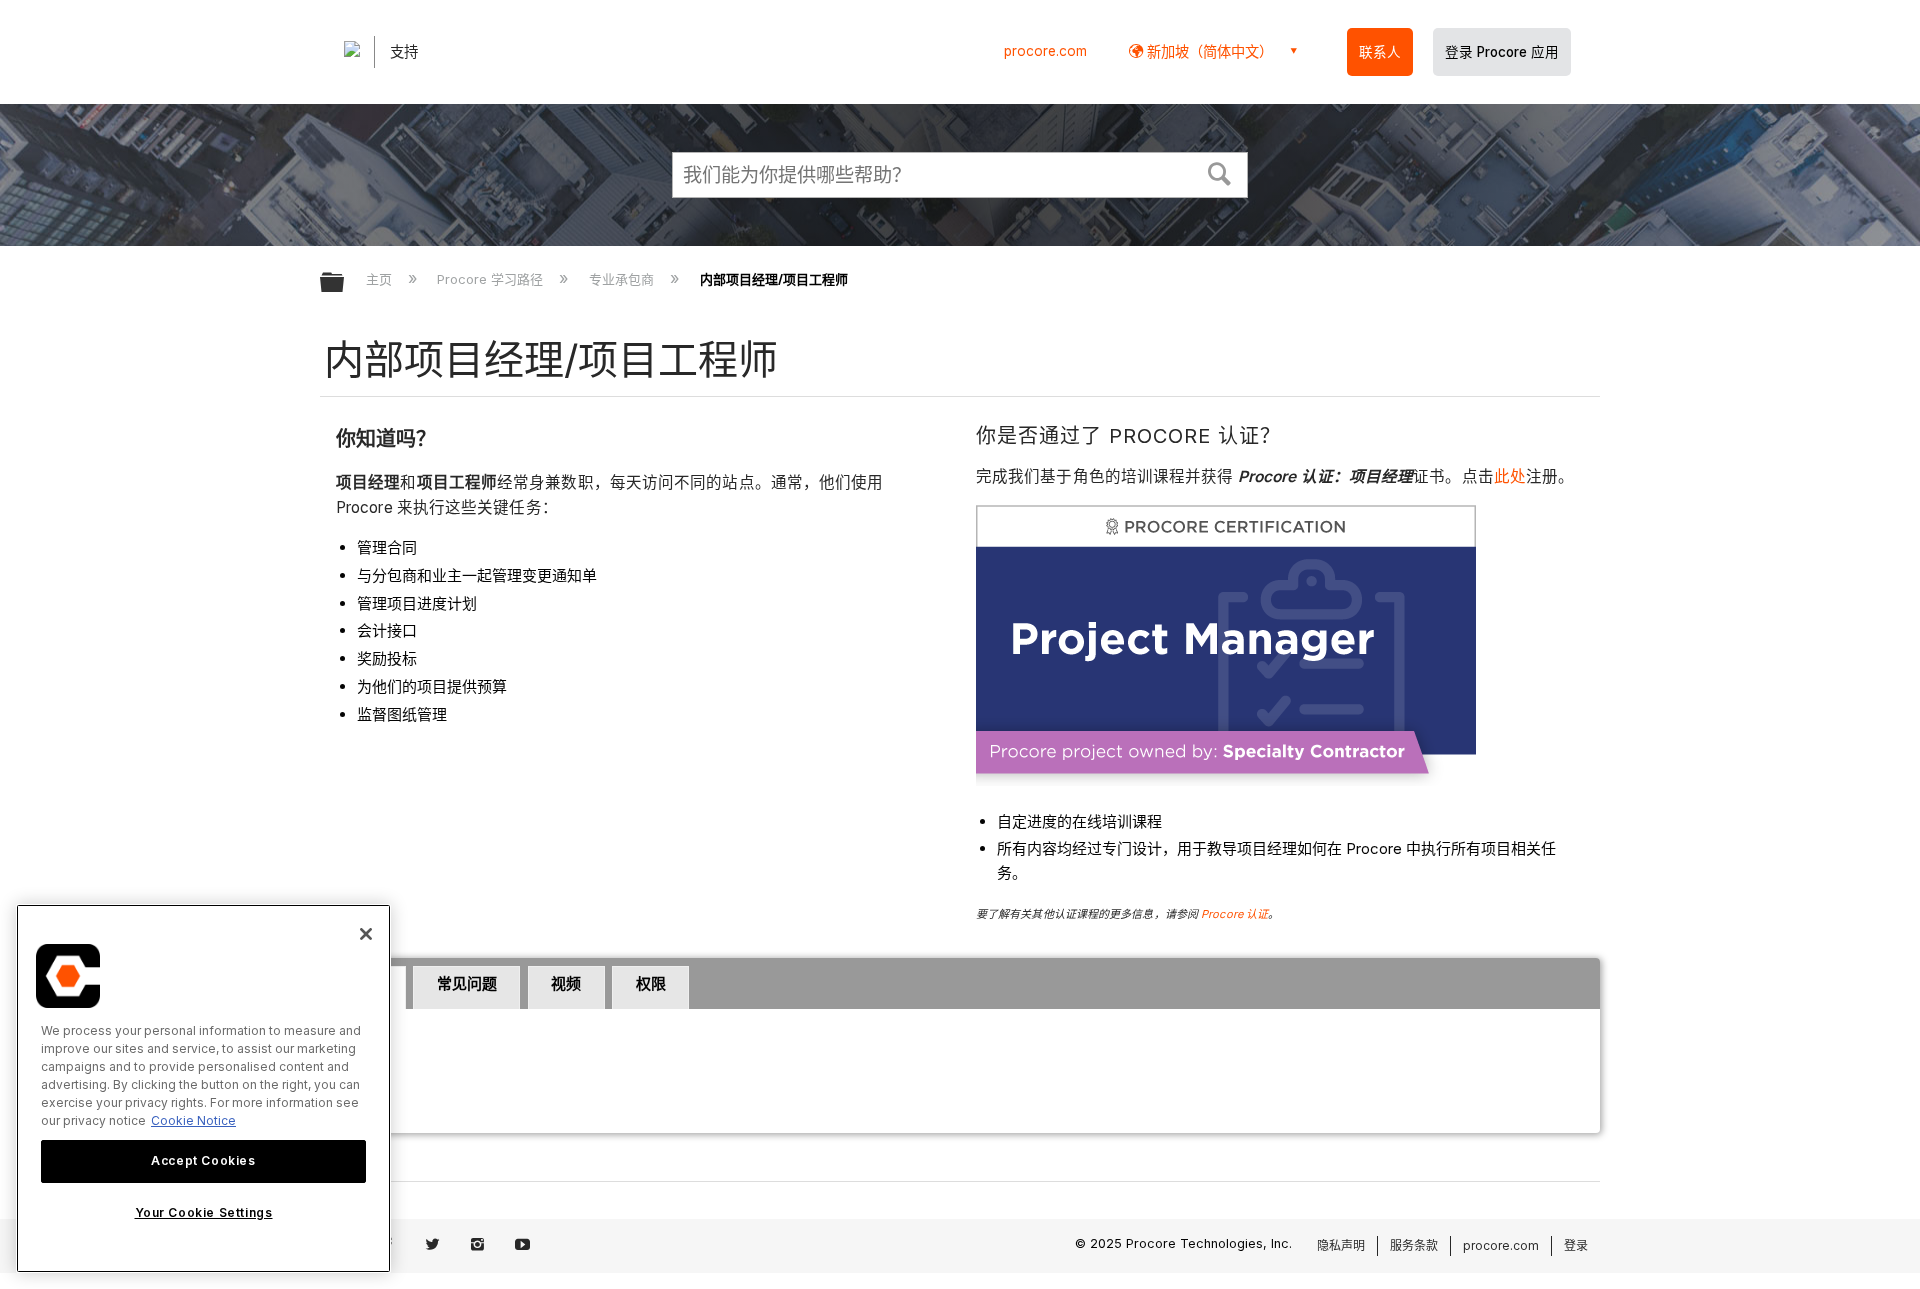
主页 (381, 279)
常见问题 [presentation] (467, 983)
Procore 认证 (1234, 914)
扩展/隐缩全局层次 (345, 283)
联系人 (1380, 52)
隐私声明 (1341, 1245)
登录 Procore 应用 (1502, 52)
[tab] (466, 988)
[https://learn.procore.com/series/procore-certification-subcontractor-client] (1226, 780)
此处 (1510, 476)
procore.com (1045, 51)
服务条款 (1414, 1245)
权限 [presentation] (651, 983)
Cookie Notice (193, 1120)
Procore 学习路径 (492, 279)
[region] (203, 1088)
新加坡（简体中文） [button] (1208, 51)
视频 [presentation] (566, 983)
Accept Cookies (203, 1160)
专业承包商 (623, 279)
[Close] (366, 934)
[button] (1220, 172)
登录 (1576, 1245)
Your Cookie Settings (204, 1212)
